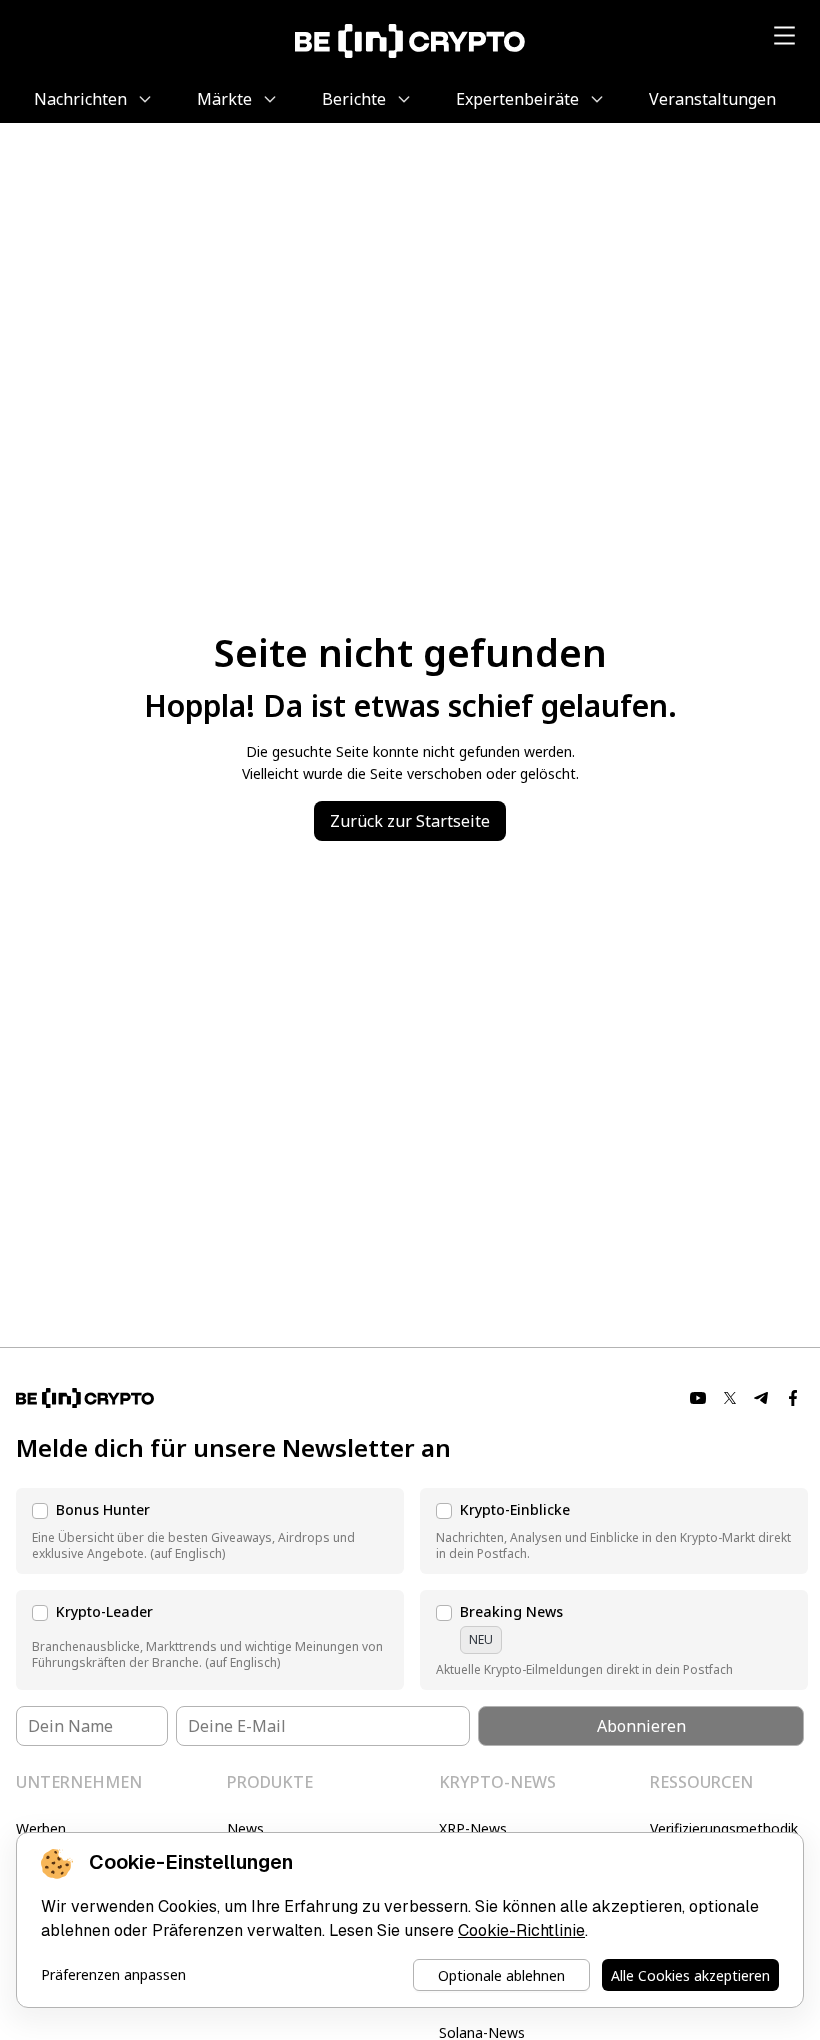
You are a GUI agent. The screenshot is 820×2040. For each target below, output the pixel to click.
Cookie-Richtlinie (521, 1930)
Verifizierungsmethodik (724, 1828)
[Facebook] (794, 1398)
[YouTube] (698, 1398)
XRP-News (473, 1828)
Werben (41, 1828)
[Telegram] (762, 1398)
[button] (210, 1531)
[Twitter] (730, 1398)
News (245, 1828)
